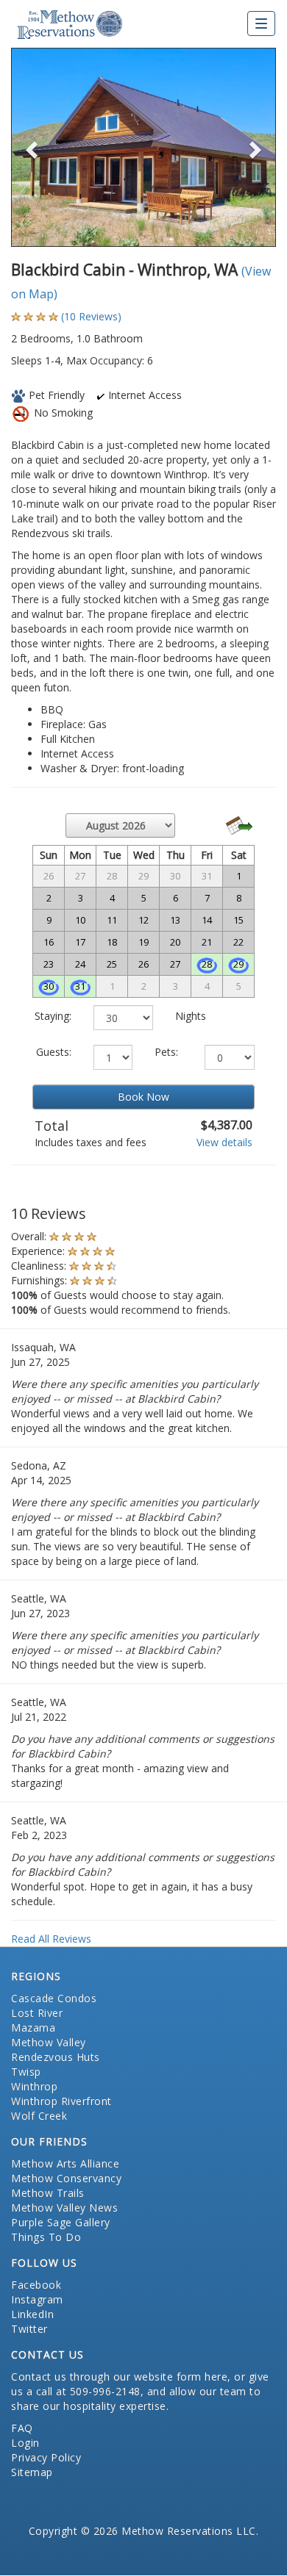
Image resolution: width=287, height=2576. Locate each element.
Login (25, 2443)
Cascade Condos (54, 1998)
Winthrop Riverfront (61, 2101)
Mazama (33, 2028)
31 (80, 986)
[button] (31, 147)
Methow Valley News (64, 2208)
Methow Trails (48, 2193)
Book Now (143, 1097)
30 (49, 986)
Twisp (26, 2072)
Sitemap (32, 2472)
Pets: (166, 1052)
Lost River (37, 2013)
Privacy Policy (46, 2457)
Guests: (54, 1052)
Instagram (37, 2299)
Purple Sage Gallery (61, 2222)
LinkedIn (32, 2314)
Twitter (29, 2329)
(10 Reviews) (91, 316)
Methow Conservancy (66, 2178)
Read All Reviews (51, 1939)
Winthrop (34, 2086)
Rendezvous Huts (56, 2057)
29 (238, 964)
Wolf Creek (39, 2116)
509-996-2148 (105, 2391)
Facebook (36, 2285)
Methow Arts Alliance (65, 2163)
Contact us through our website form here (119, 2377)
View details (224, 1142)
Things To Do (46, 2237)
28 (207, 964)
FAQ (22, 2428)
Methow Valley (49, 2042)
